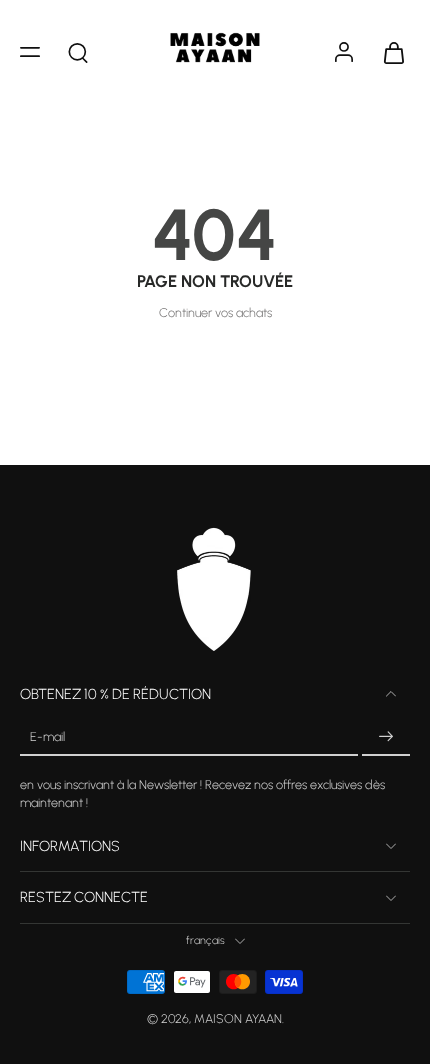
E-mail (47, 737)
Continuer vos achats (215, 312)
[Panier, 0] (388, 51)
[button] (30, 52)
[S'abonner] (386, 737)
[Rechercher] (78, 52)
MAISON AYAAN (238, 1019)
